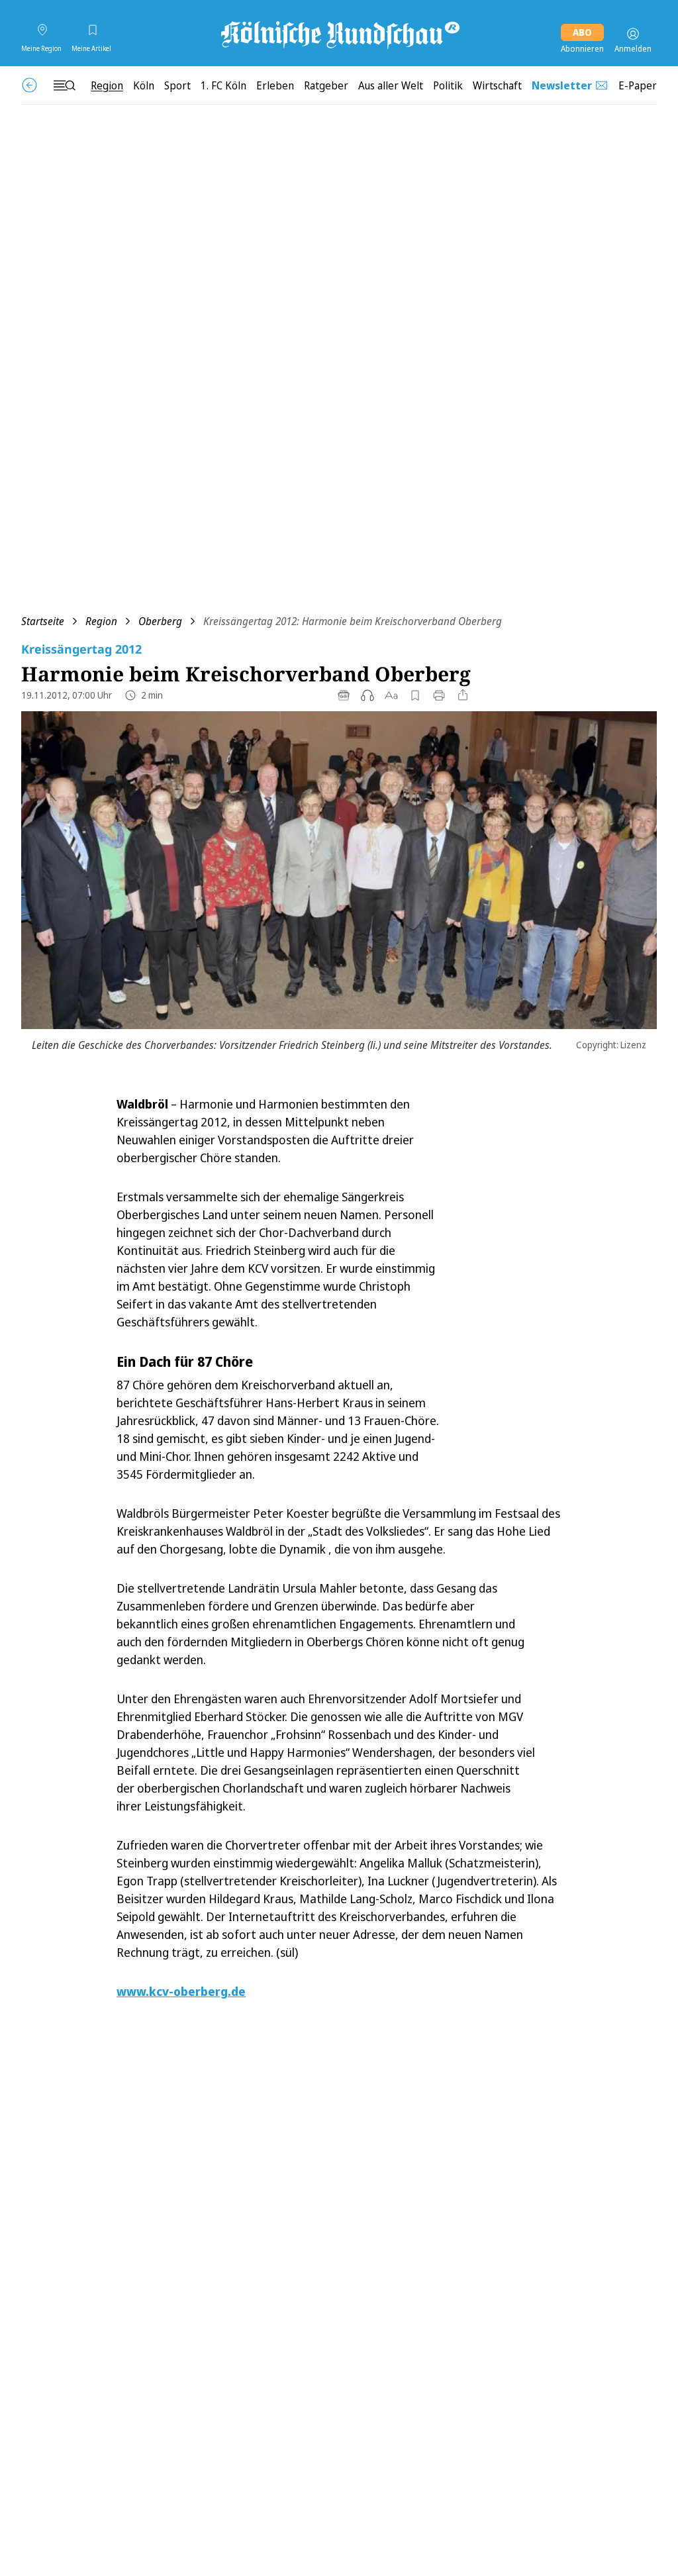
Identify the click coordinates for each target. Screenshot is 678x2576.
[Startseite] (339, 34)
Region (101, 621)
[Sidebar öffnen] (64, 85)
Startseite (43, 621)
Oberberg (160, 621)
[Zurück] (29, 85)
